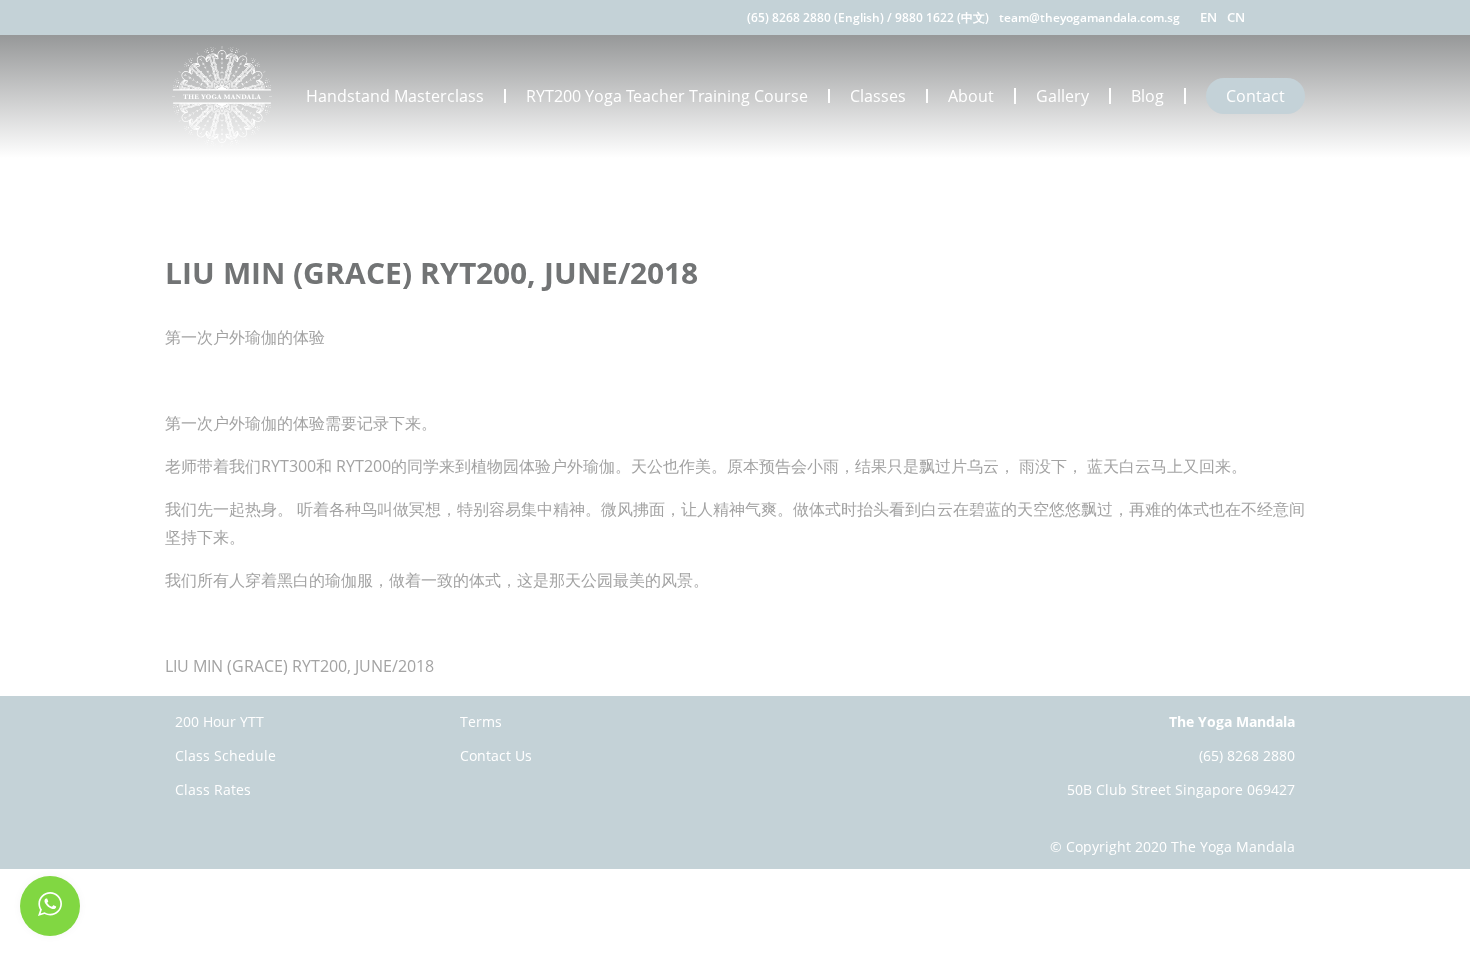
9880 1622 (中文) (942, 17)
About (971, 96)
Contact (1255, 96)
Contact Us (496, 755)
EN (1208, 17)
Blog (1147, 96)
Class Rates (213, 789)
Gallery (1062, 96)
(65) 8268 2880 (1247, 755)
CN (1236, 17)
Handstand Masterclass (395, 96)
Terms (481, 721)
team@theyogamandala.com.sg (1089, 17)
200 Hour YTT (219, 721)
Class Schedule (225, 755)
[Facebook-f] (1272, 17)
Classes (878, 96)
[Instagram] (1297, 17)
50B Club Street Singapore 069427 (1181, 789)
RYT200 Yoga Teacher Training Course (667, 96)
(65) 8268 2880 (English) (815, 17)
